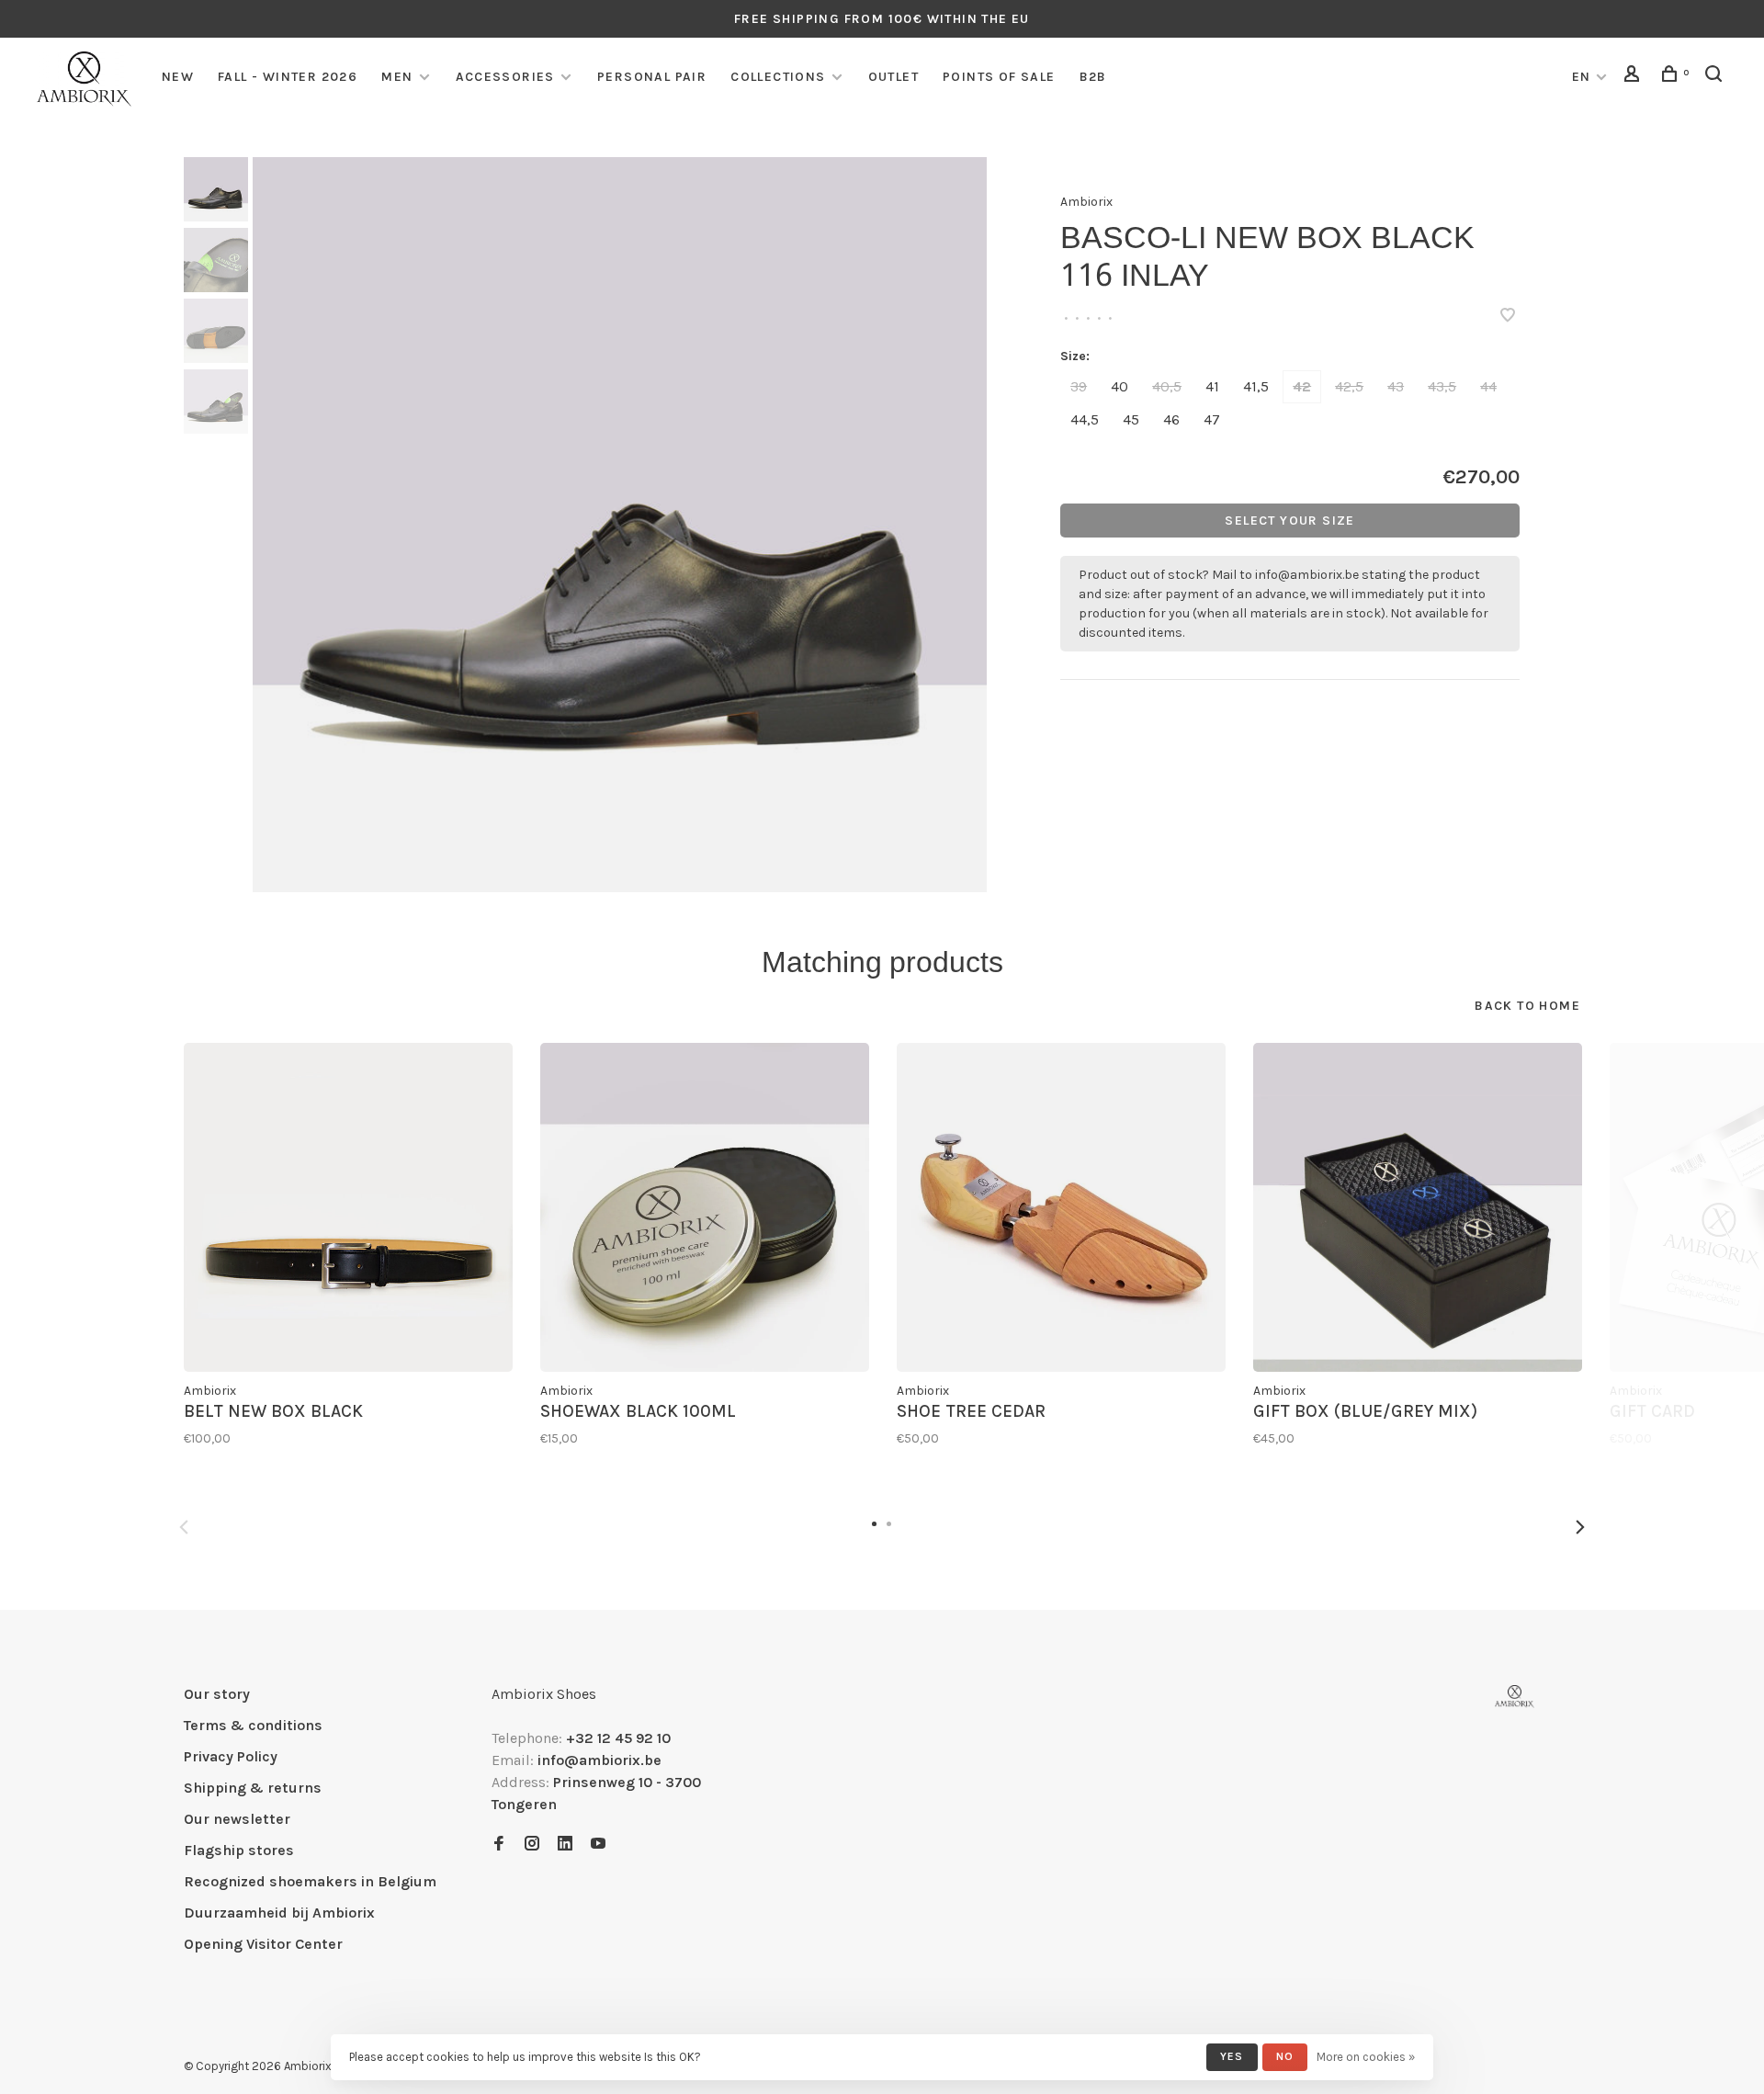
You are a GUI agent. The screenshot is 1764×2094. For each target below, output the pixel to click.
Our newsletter (237, 1819)
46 (1171, 419)
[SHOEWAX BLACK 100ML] (705, 1207)
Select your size (1289, 521)
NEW (178, 77)
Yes (1232, 2056)
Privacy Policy (231, 1756)
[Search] (1716, 77)
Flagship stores (239, 1850)
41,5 (1256, 386)
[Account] (1634, 77)
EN (1582, 77)
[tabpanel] (620, 525)
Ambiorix (1086, 202)
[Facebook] (499, 1845)
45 (1131, 419)
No (1285, 2056)
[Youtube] (598, 1845)
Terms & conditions (253, 1725)
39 (1079, 386)
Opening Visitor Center (263, 1944)
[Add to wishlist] (1508, 317)
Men (397, 77)
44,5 (1085, 419)
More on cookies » (1366, 2057)
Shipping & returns (253, 1788)
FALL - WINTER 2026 (288, 77)
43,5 (1442, 386)
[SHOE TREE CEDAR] (1061, 1207)
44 (1488, 386)
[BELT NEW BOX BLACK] (348, 1207)
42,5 (1349, 386)
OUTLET (893, 77)
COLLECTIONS (778, 77)
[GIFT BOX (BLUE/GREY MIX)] (1418, 1207)
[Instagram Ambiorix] (532, 1845)
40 (1119, 386)
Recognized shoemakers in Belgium (310, 1881)
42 (1302, 386)
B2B (1093, 77)
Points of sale (999, 77)
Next (1580, 1527)
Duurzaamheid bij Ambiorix (279, 1913)
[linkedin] (565, 1845)
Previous (184, 1527)
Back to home (1527, 1006)
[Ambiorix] (1515, 1697)
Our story (217, 1694)
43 (1396, 386)
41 (1212, 386)
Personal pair (652, 77)
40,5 (1167, 386)
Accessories (505, 77)
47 (1212, 419)
